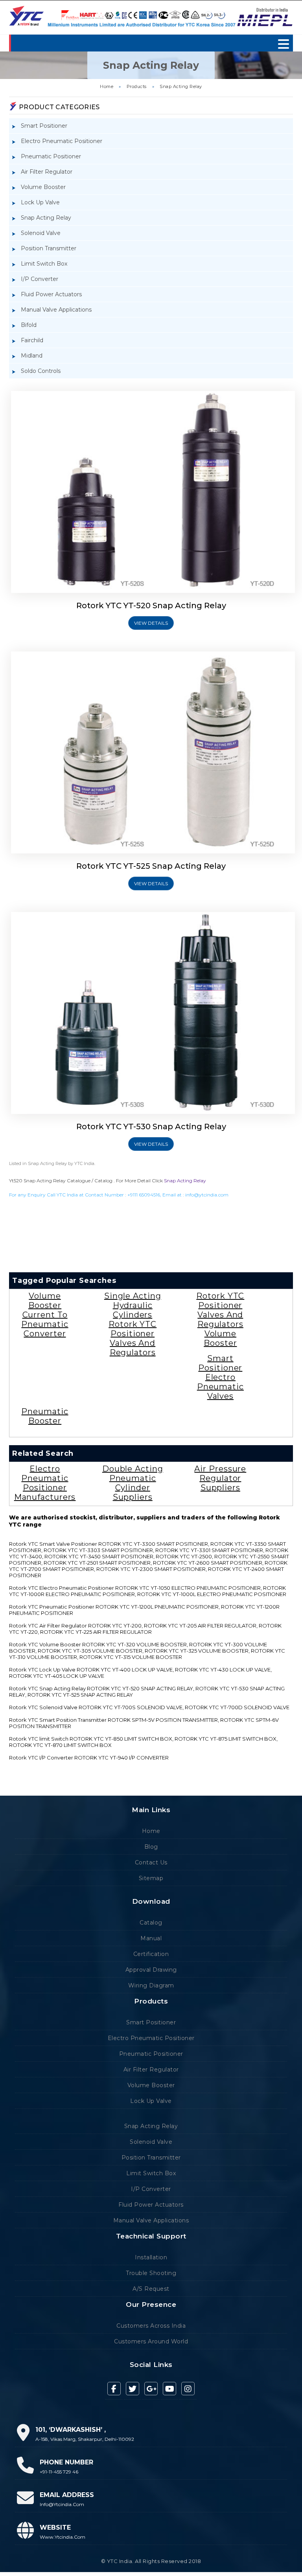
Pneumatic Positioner (51, 156)
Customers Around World (151, 2341)
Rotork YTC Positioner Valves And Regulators (133, 1338)
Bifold (29, 325)
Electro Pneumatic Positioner (62, 141)
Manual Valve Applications (56, 310)
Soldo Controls (41, 371)
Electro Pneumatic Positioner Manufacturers (45, 1483)
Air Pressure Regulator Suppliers (220, 1478)
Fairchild (32, 340)
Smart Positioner (44, 126)
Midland (32, 356)
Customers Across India (151, 2326)
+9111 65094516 (144, 1195)
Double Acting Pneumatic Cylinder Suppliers (133, 1483)
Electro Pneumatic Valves (220, 1387)
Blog (151, 1847)
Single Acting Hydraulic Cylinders (133, 1305)
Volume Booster (43, 187)
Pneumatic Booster (45, 1416)
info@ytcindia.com (207, 1195)
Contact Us (151, 1862)
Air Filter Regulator (47, 172)
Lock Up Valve (40, 202)
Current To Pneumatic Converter (45, 1324)
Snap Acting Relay (181, 86)
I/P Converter (40, 279)
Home (107, 86)
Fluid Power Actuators (51, 294)
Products (137, 86)
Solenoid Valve (41, 233)
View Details (151, 623)
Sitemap (151, 1878)
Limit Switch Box (44, 264)
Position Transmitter (49, 248)
